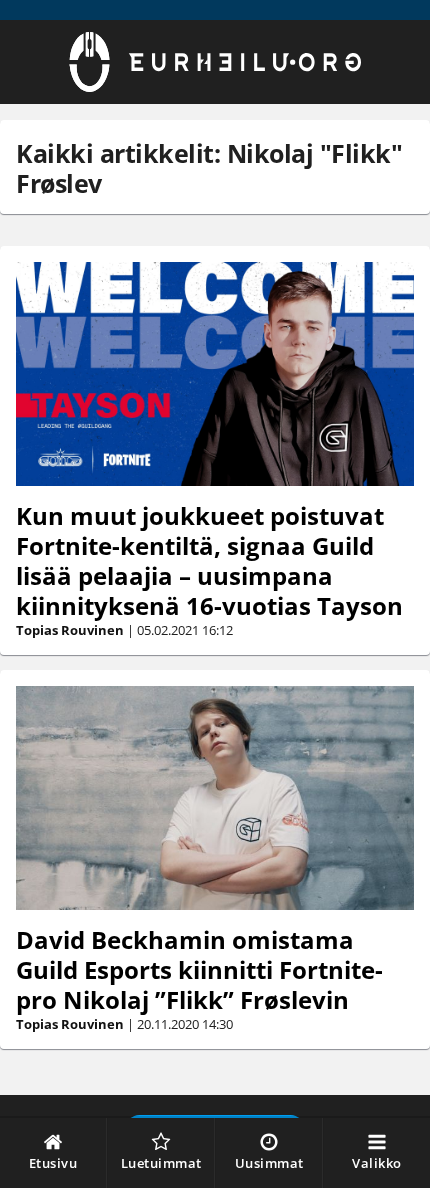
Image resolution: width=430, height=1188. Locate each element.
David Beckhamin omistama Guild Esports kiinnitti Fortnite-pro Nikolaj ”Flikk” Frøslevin (199, 969)
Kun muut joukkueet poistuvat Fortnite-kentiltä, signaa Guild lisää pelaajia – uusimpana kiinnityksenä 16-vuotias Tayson (209, 560)
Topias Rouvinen (70, 630)
